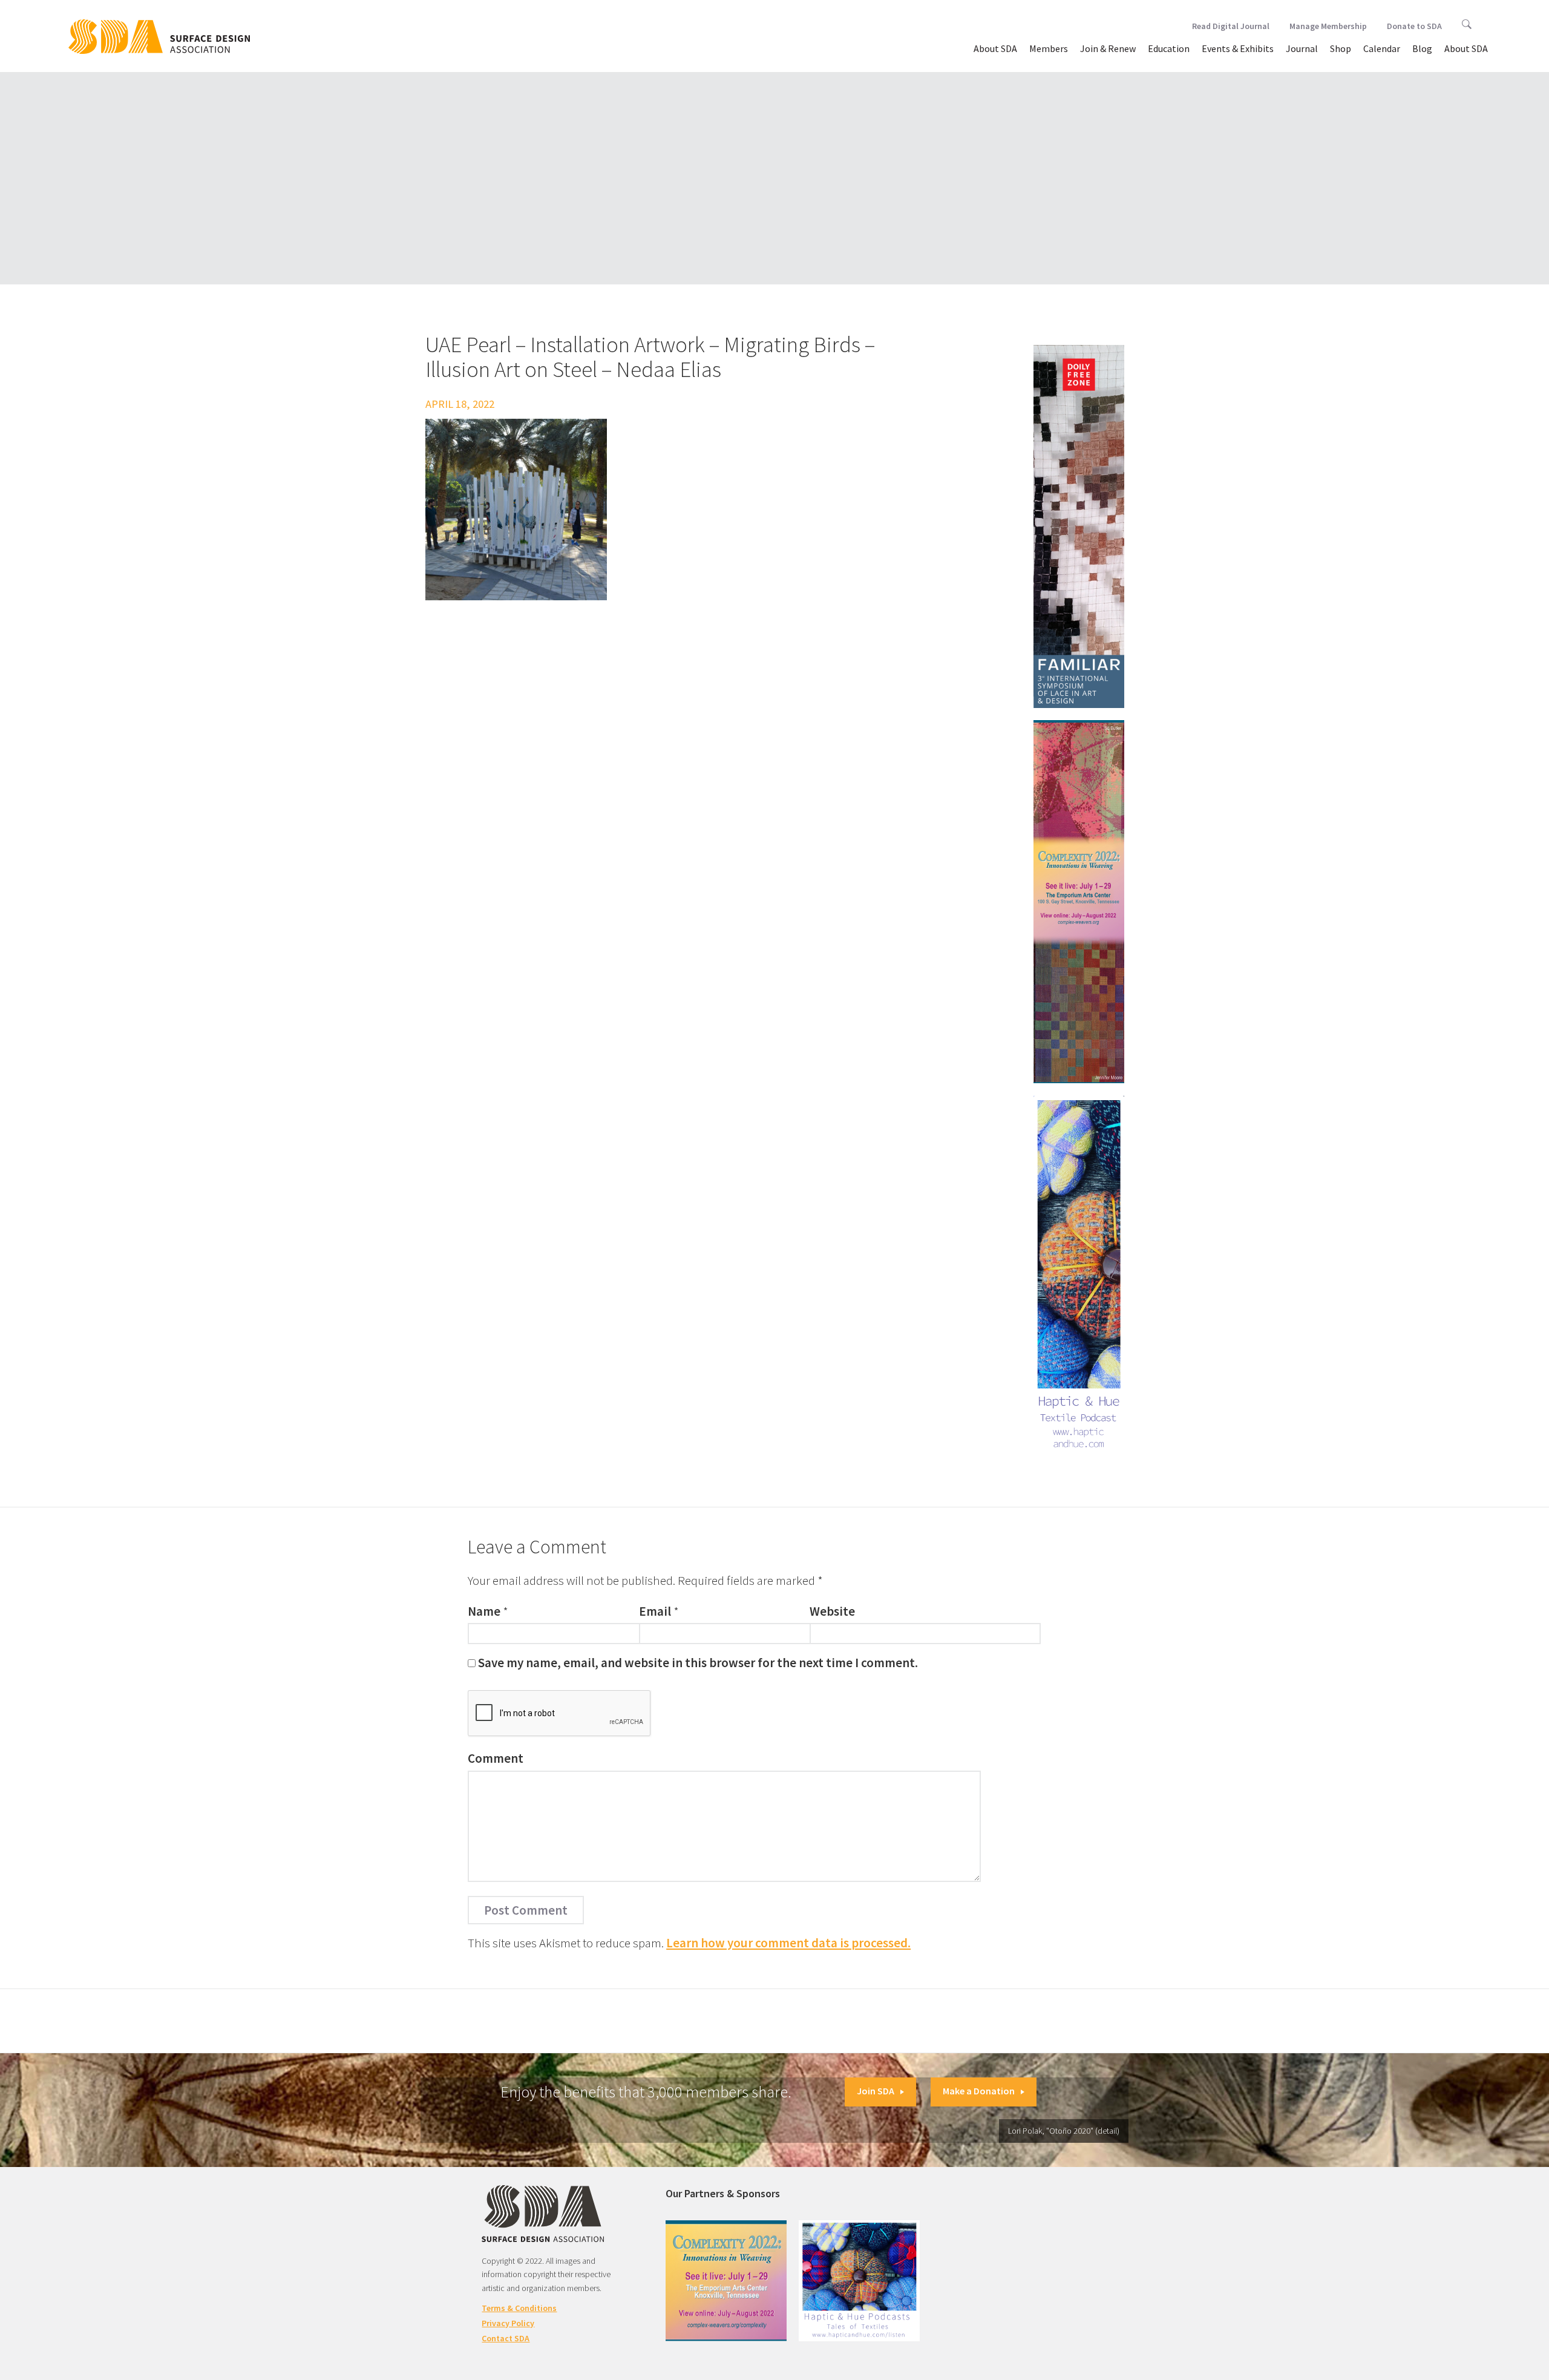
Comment (496, 1758)
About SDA (995, 48)
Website (832, 1611)
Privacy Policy (508, 2323)
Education (1169, 48)
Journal (1302, 48)
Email (655, 1611)
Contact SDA (506, 2338)
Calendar (1382, 48)
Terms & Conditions (519, 2308)
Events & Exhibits (1238, 48)
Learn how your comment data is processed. (788, 1943)
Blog (1422, 48)
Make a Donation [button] (979, 2091)
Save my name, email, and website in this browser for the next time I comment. (698, 1663)
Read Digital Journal (1231, 26)
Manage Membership (1328, 26)
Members (1049, 48)
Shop (1341, 48)
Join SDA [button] (876, 2091)
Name (484, 1611)
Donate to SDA (1414, 26)
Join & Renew (1108, 48)
